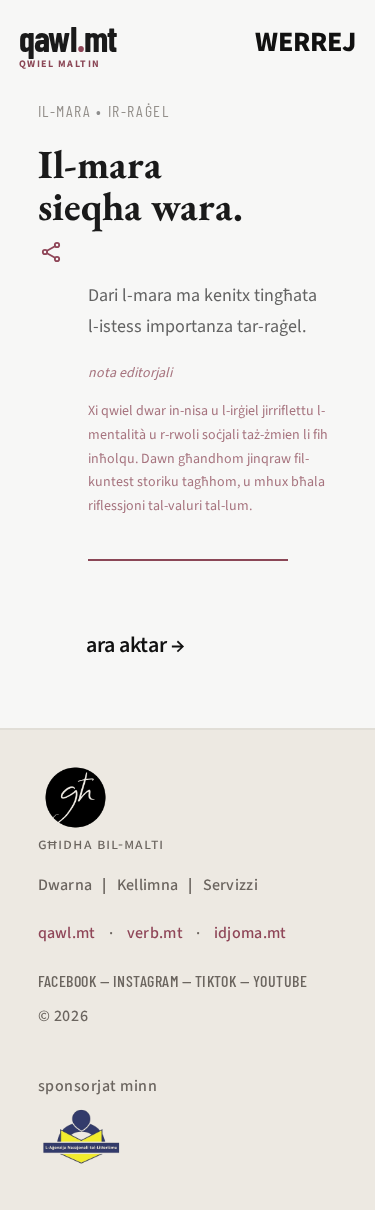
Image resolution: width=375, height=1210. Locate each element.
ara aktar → (135, 645)
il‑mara (65, 110)
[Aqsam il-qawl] (51, 252)
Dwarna (65, 885)
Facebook (67, 980)
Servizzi (231, 885)
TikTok (216, 980)
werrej (305, 42)
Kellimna (148, 885)
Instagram (145, 980)
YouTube (280, 980)
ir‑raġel (139, 110)
